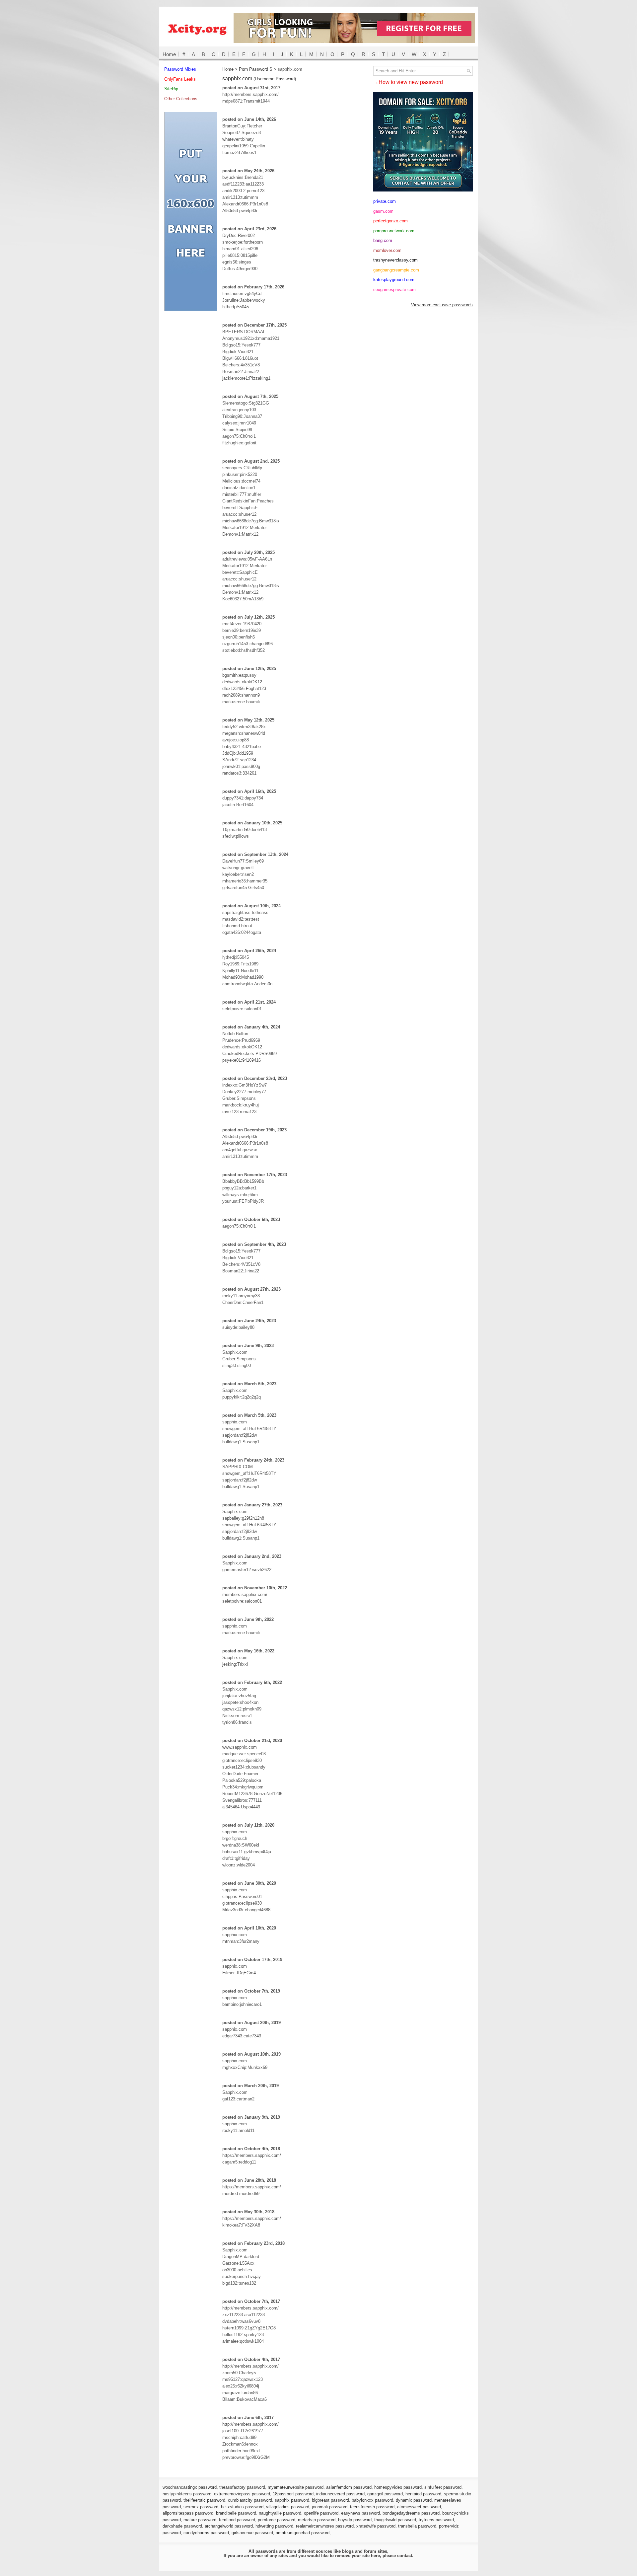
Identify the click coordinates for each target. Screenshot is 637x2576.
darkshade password (182, 2526)
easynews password (360, 2513)
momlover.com (387, 250)
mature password (200, 2520)
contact (405, 2556)
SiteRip (171, 89)
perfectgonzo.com (390, 221)
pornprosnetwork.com (394, 231)
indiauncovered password (340, 2494)
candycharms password (206, 2533)
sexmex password (201, 2507)
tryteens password (436, 2520)
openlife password (321, 2513)
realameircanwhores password (325, 2526)
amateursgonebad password (303, 2533)
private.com (385, 201)
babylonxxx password (372, 2500)
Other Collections (181, 99)
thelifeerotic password (204, 2500)
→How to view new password (408, 82)
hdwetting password (274, 2526)
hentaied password (423, 2494)
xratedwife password (376, 2526)
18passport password (293, 2494)
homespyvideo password (398, 2487)
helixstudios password (242, 2507)
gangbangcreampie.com (396, 270)
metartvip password (317, 2520)
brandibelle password (236, 2513)
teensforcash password (372, 2507)
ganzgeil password (385, 2494)
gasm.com (383, 211)
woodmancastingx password (190, 2487)
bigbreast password (330, 2500)
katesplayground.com (394, 280)
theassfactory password (242, 2487)
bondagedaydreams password (411, 2513)
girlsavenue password (252, 2533)
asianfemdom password (349, 2487)
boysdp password (355, 2520)
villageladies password (288, 2507)
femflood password (237, 2520)
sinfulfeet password (443, 2487)
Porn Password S (256, 69)
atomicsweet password (419, 2507)
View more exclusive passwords (442, 305)
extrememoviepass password (242, 2494)
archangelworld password (229, 2526)
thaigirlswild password (395, 2520)
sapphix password (292, 2500)
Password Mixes (180, 69)
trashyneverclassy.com (395, 260)
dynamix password (414, 2500)
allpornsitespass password (188, 2513)
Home (169, 54)
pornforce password (277, 2520)
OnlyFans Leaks (180, 79)
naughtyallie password (280, 2513)
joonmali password (330, 2507)
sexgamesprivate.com (394, 290)
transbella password (417, 2526)
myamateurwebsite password (296, 2487)
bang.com (383, 240)
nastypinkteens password (187, 2494)
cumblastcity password (250, 2500)
